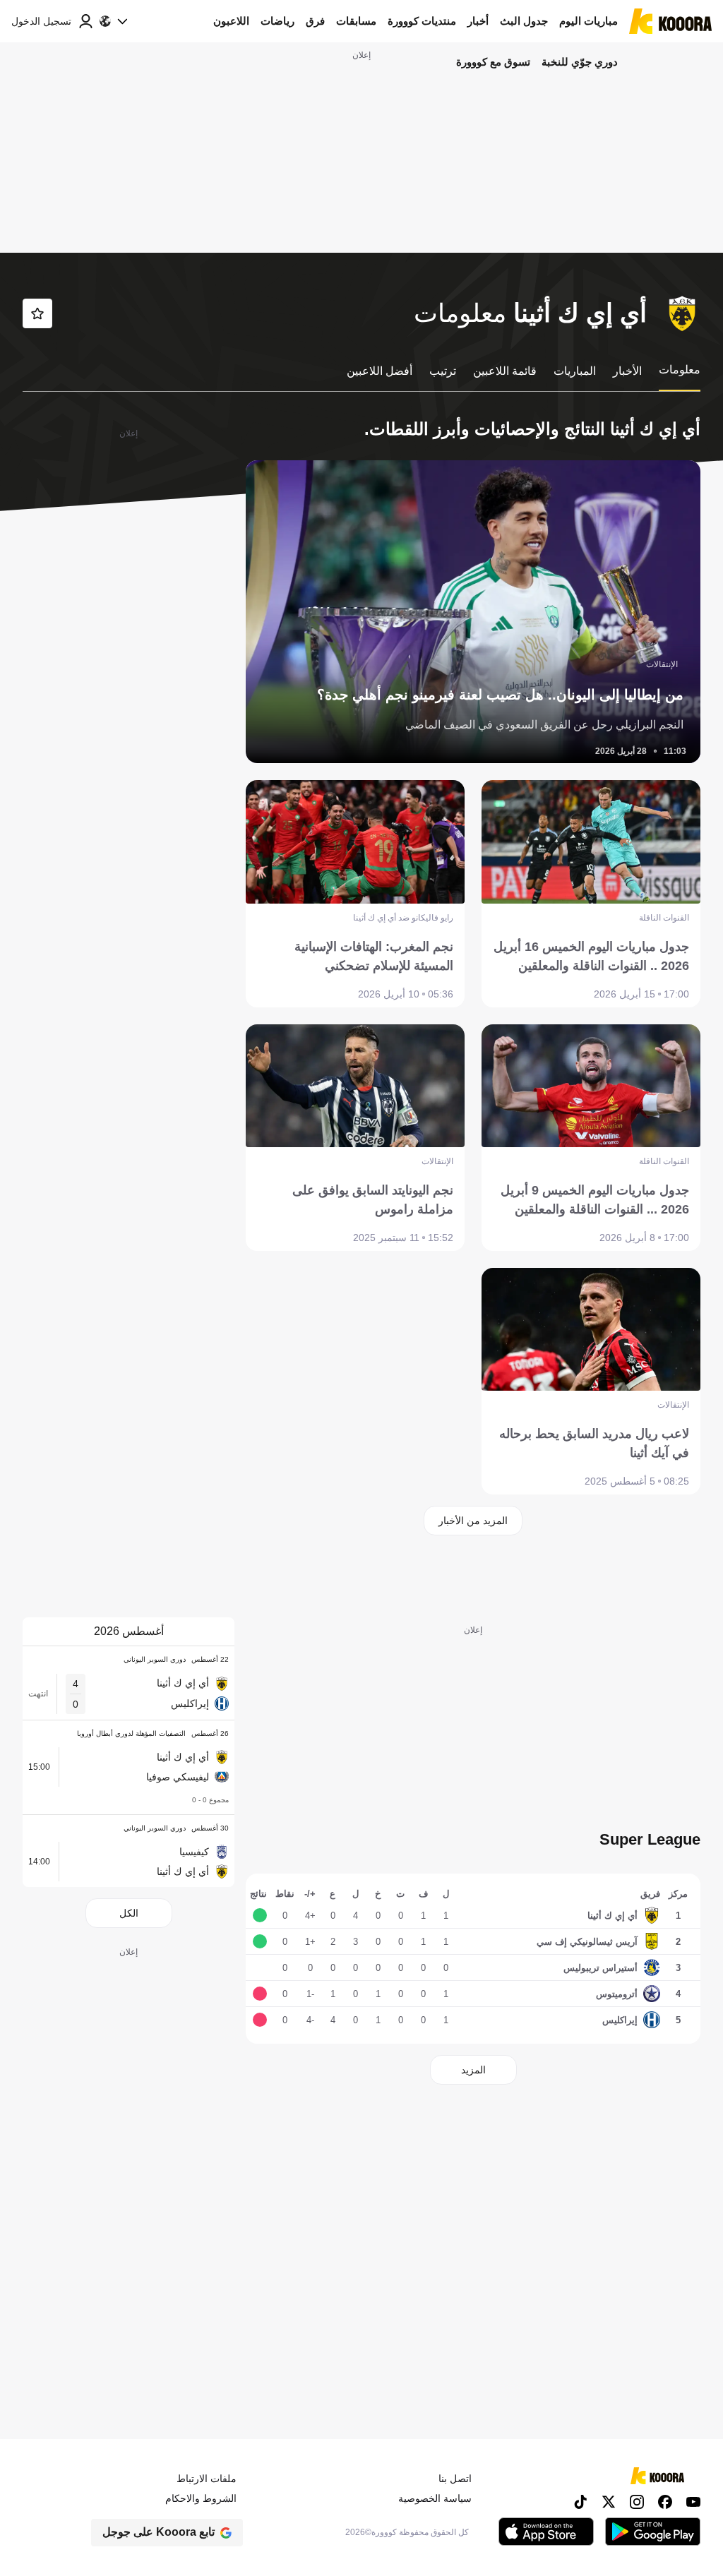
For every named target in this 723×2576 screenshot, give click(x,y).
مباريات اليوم (588, 21)
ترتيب (443, 371)
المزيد (473, 2070)
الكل (129, 1913)
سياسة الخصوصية (435, 2498)
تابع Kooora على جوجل (159, 2532)
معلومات (680, 370)
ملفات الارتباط (207, 2479)
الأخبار (627, 371)
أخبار (478, 21)
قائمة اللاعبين (505, 371)
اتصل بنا (455, 2479)
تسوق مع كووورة (493, 62)
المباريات (575, 371)
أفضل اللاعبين (380, 371)
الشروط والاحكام (201, 2498)
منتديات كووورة (422, 21)
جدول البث (524, 21)
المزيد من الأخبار (473, 1521)
